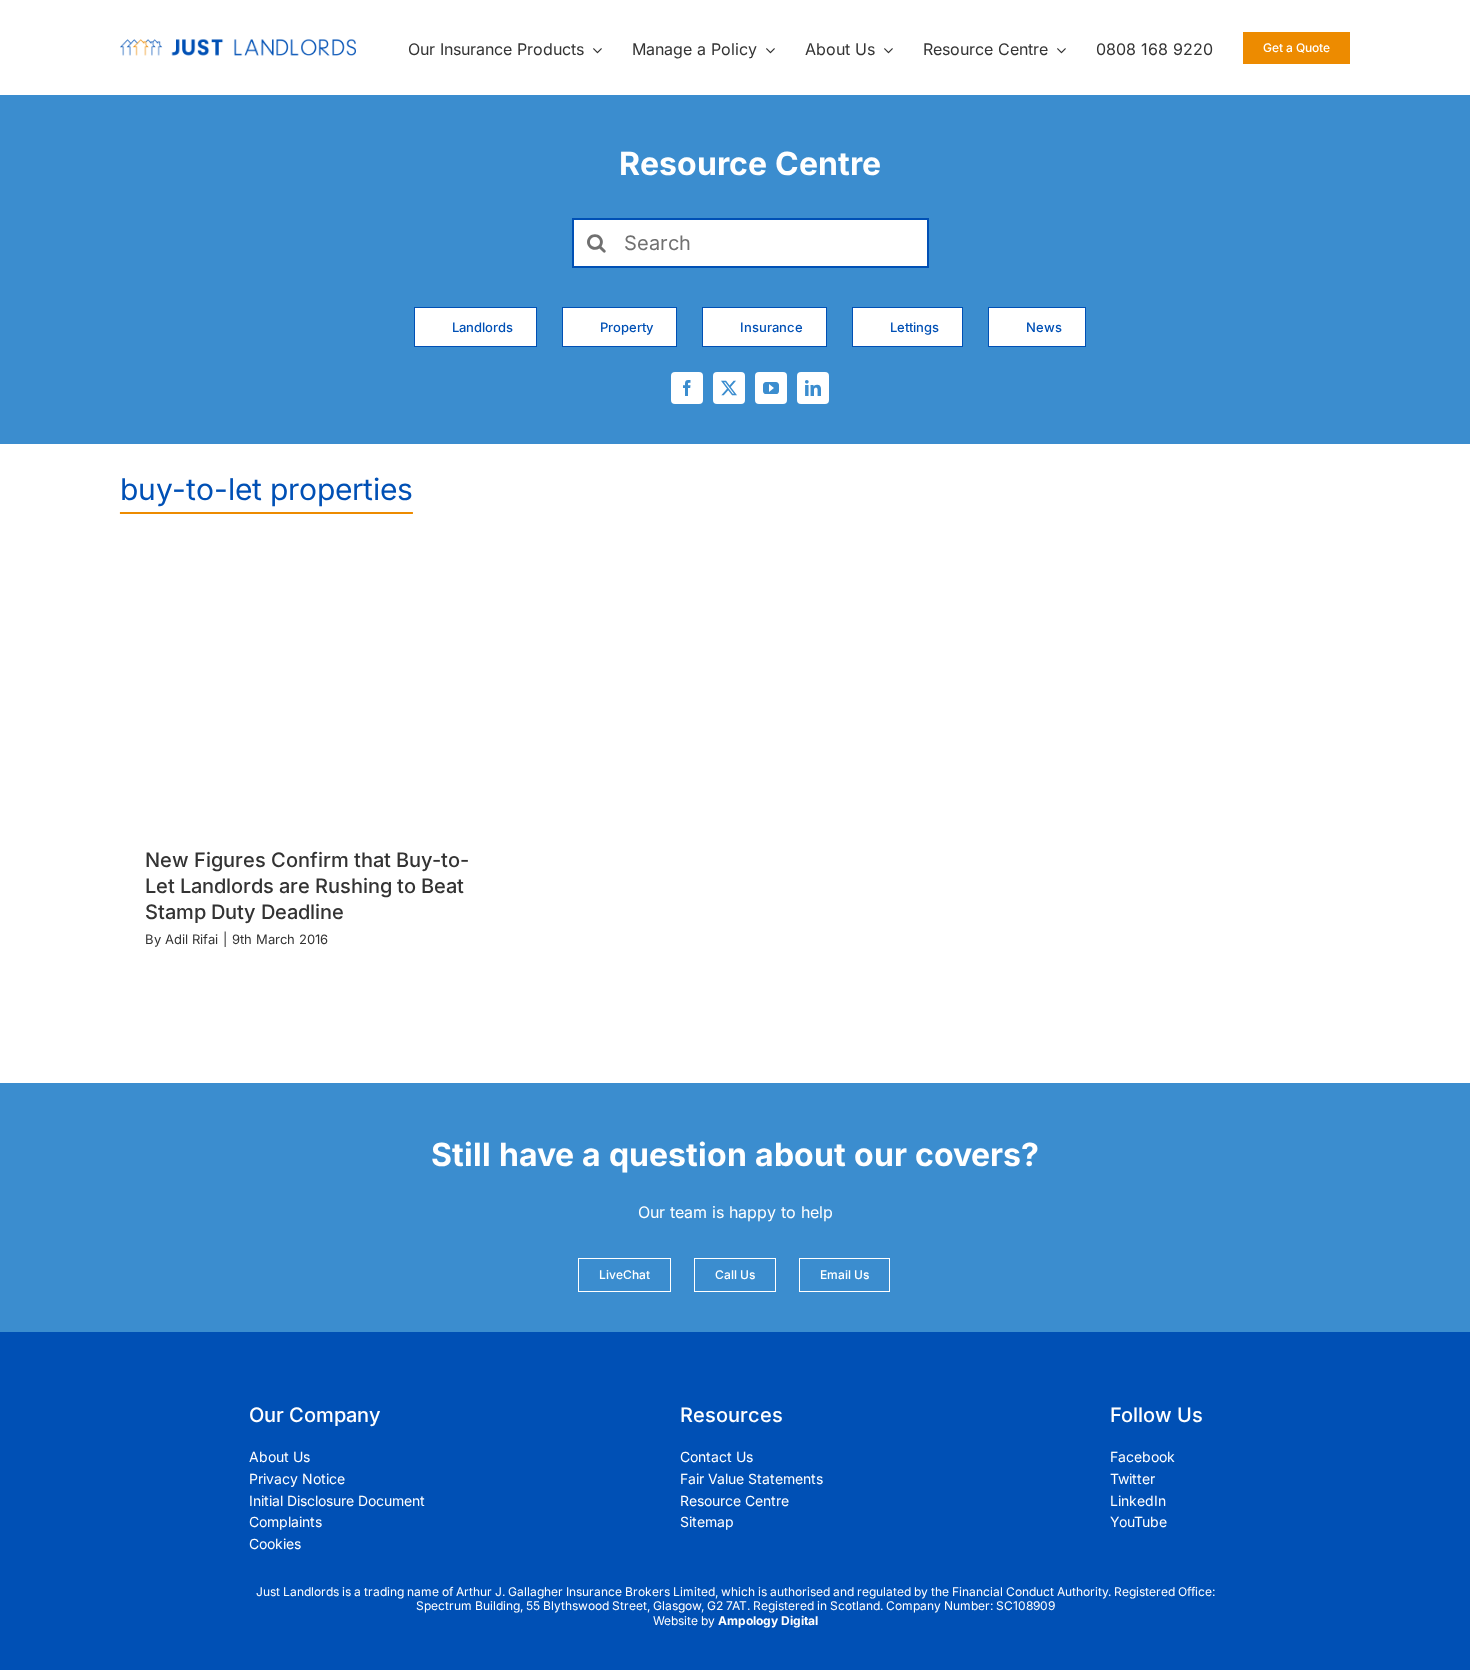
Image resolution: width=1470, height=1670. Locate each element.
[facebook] (687, 388)
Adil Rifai (191, 939)
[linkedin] (813, 388)
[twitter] (729, 388)
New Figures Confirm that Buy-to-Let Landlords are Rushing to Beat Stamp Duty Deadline (307, 886)
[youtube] (771, 388)
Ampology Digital (768, 1620)
